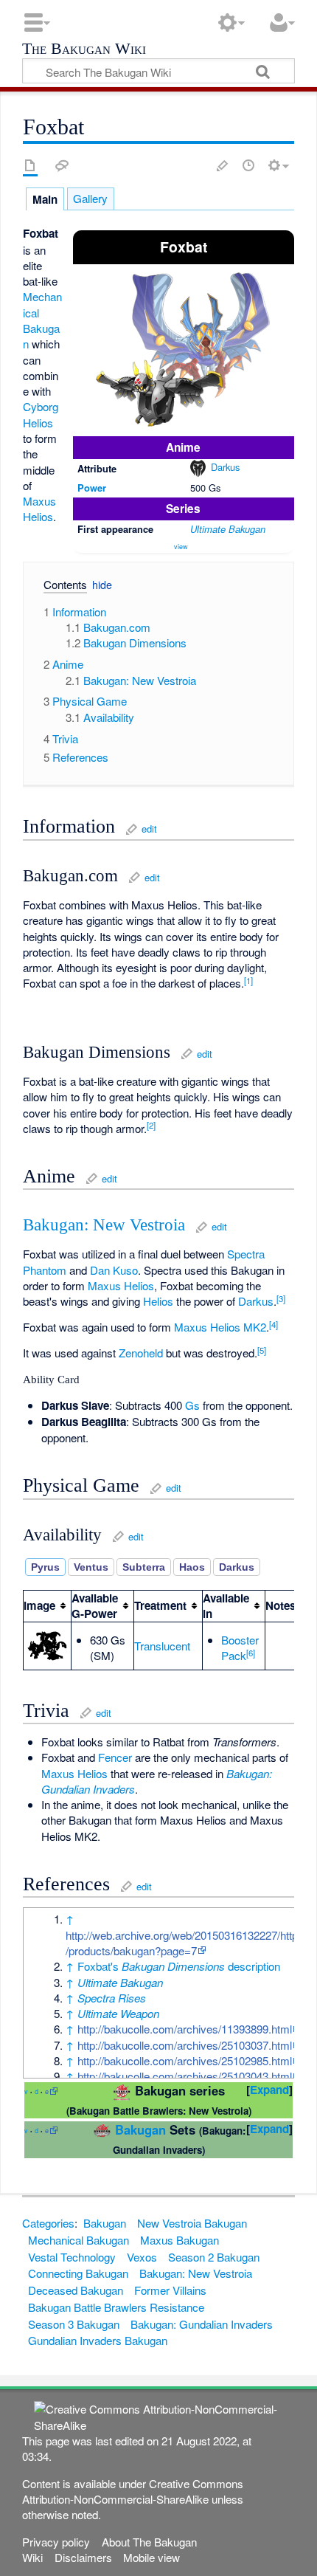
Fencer (115, 1757)
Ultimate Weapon (118, 2013)
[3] (281, 1298)
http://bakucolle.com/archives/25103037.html (185, 2045)
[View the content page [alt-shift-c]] (30, 165)
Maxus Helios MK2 (220, 1327)
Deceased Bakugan (76, 2290)
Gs (192, 1405)
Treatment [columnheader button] (160, 1605)
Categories (48, 2223)
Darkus (225, 467)
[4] (274, 1324)
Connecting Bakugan (78, 2273)
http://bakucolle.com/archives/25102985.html (185, 2060)
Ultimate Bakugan (228, 529)
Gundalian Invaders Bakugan (98, 2340)
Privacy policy (56, 2542)
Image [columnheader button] (39, 1605)
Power (92, 488)
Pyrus (45, 1567)
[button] (59, 587)
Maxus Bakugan (180, 2240)
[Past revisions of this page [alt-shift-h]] (248, 165)
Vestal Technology (72, 2257)
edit (149, 829)
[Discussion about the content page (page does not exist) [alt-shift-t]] (62, 165)
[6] (251, 1653)
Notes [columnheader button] (281, 1605)
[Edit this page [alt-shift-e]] (223, 165)
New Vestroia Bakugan (192, 2223)
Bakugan (140, 2129)
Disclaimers (83, 2557)
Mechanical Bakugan (42, 320)
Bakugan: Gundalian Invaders (202, 2324)
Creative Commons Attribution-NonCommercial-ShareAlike (133, 2491)
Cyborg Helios (41, 414)
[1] (248, 980)
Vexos (142, 2257)
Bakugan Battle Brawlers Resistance (116, 2307)
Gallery (90, 198)
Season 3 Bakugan (74, 2324)
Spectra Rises (112, 1998)
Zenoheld (141, 1353)
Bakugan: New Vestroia (104, 1225)
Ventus (91, 1567)
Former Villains (170, 2290)
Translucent (162, 1646)
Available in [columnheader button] (226, 1606)
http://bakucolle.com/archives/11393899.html (185, 2029)
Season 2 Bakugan (214, 2257)
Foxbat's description (179, 1966)
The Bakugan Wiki (84, 50)
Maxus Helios (39, 509)
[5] (262, 1350)
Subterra (144, 1567)
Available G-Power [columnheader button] (95, 1606)
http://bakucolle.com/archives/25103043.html (185, 2076)
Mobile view (151, 2557)
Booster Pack (240, 1647)
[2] (151, 1125)
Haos (192, 1567)
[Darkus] (198, 467)
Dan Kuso (114, 1270)
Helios (158, 1301)
